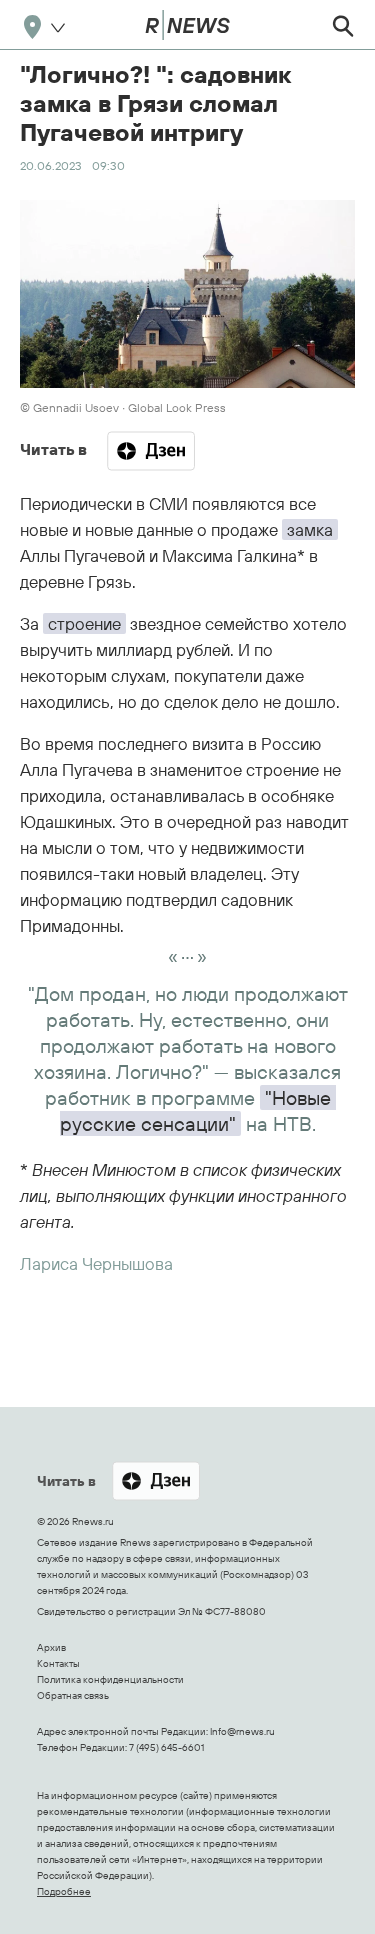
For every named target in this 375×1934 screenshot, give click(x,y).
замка (310, 529)
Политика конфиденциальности (110, 1679)
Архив (51, 1647)
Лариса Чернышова (96, 1263)
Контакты (58, 1663)
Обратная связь (73, 1695)
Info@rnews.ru (242, 1731)
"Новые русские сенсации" (198, 1110)
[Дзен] (151, 451)
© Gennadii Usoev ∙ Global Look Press (123, 407)
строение (84, 623)
